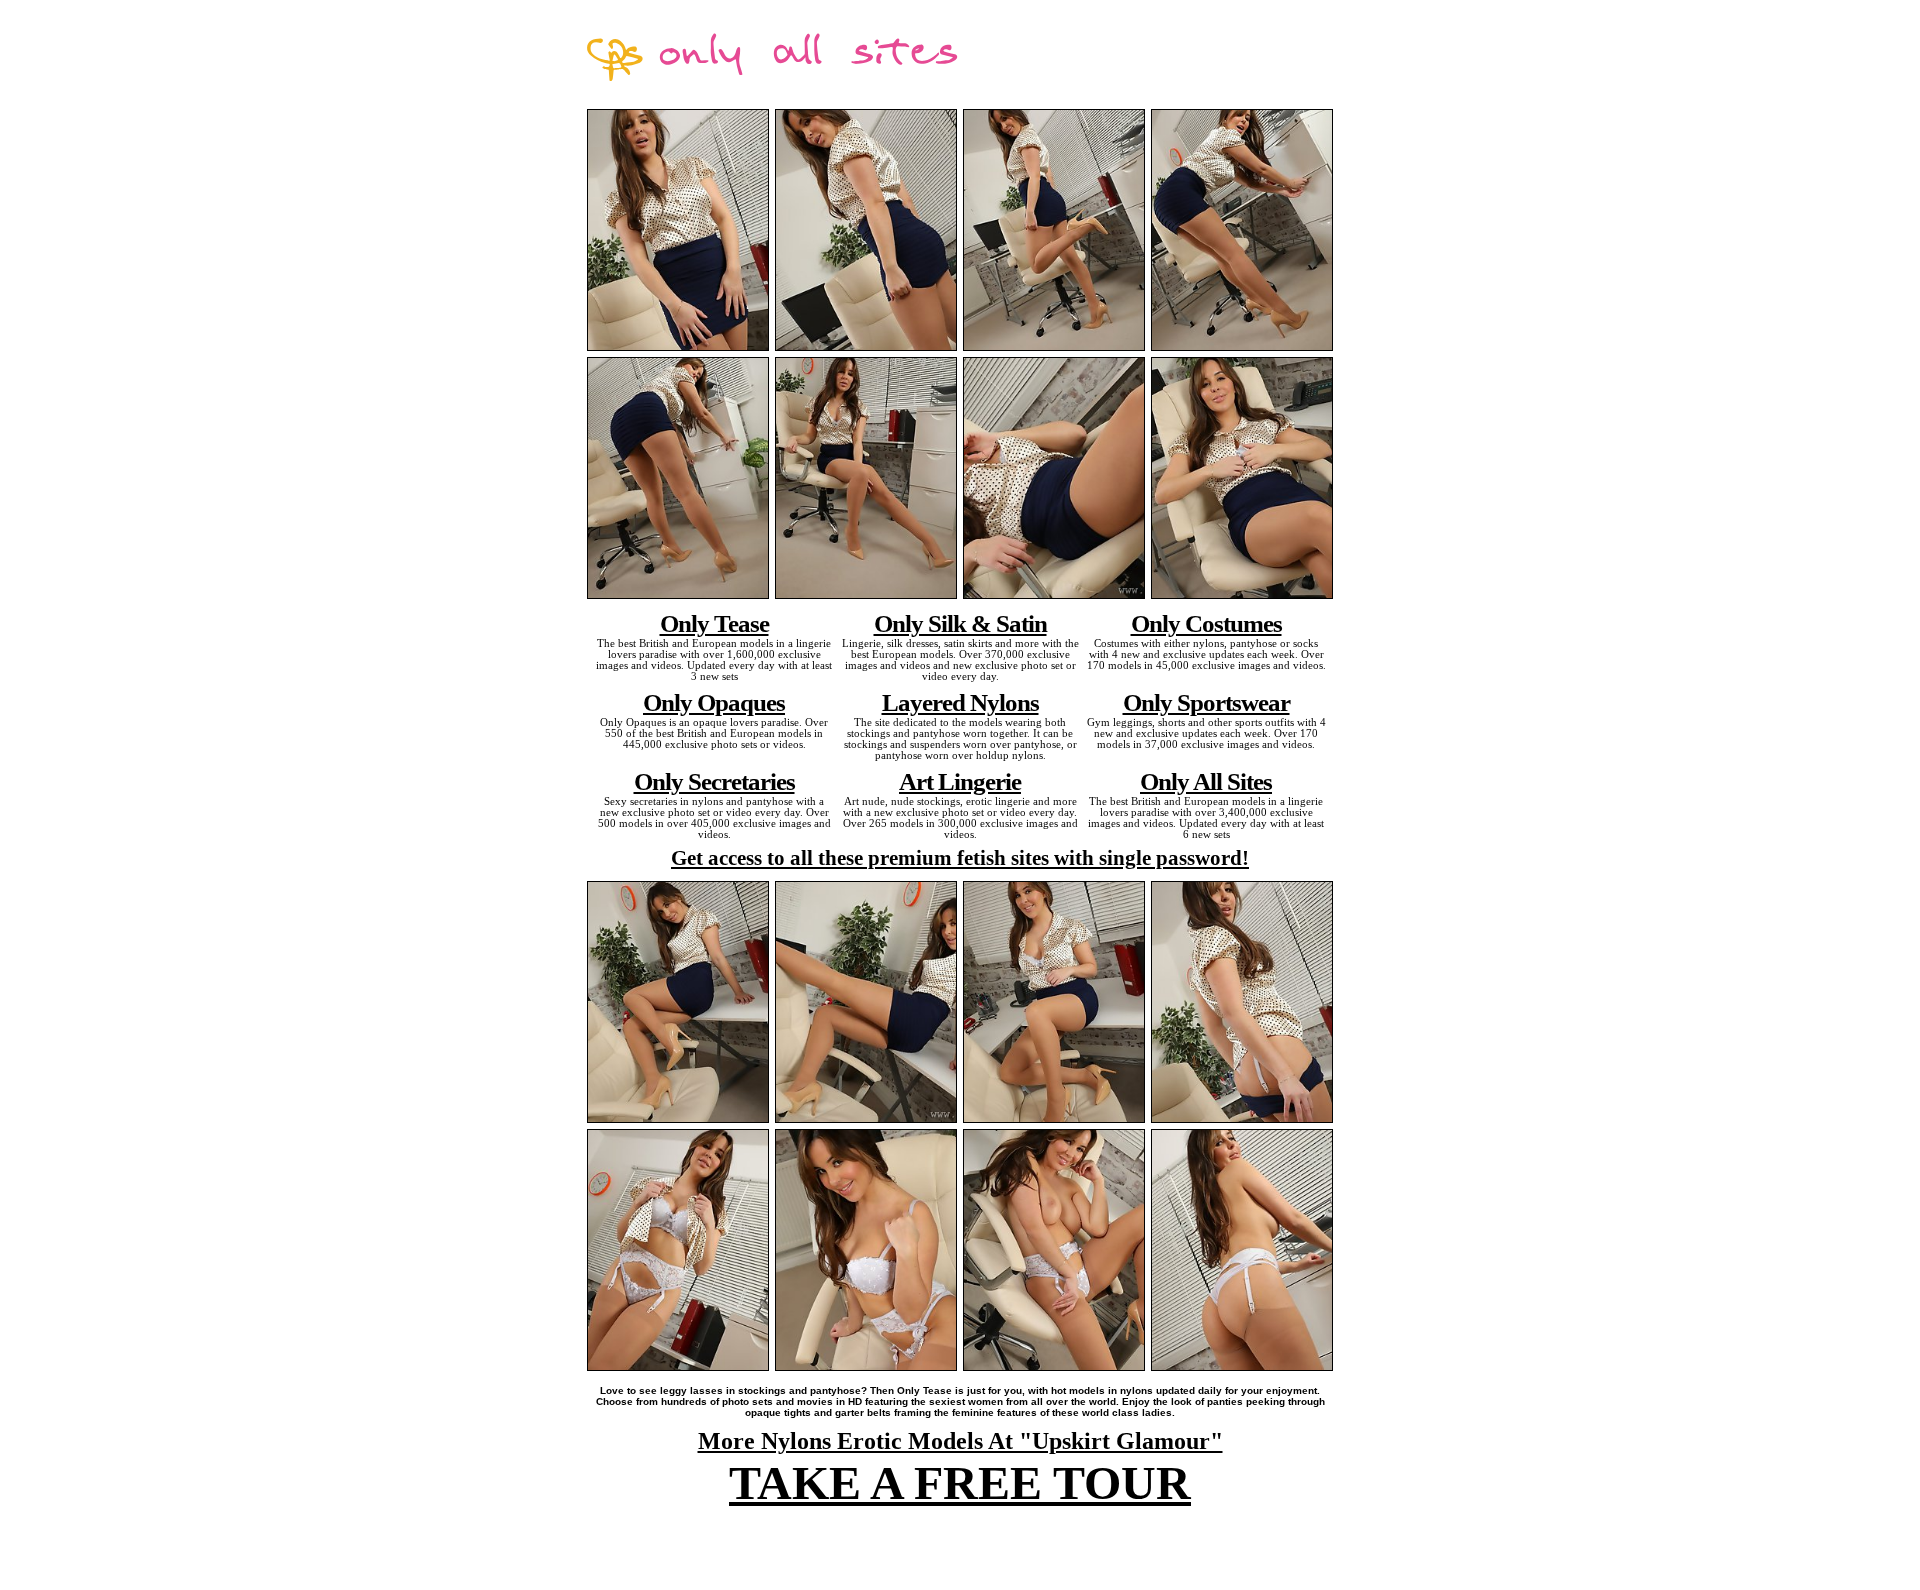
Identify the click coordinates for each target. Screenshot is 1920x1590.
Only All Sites (1206, 781)
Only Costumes (1206, 623)
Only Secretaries (714, 781)
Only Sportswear (1206, 702)
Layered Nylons (960, 702)
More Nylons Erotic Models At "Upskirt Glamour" (960, 1441)
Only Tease (714, 623)
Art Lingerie (960, 781)
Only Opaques (714, 702)
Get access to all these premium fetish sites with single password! (960, 858)
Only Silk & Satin (960, 623)
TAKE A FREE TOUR (960, 1482)
